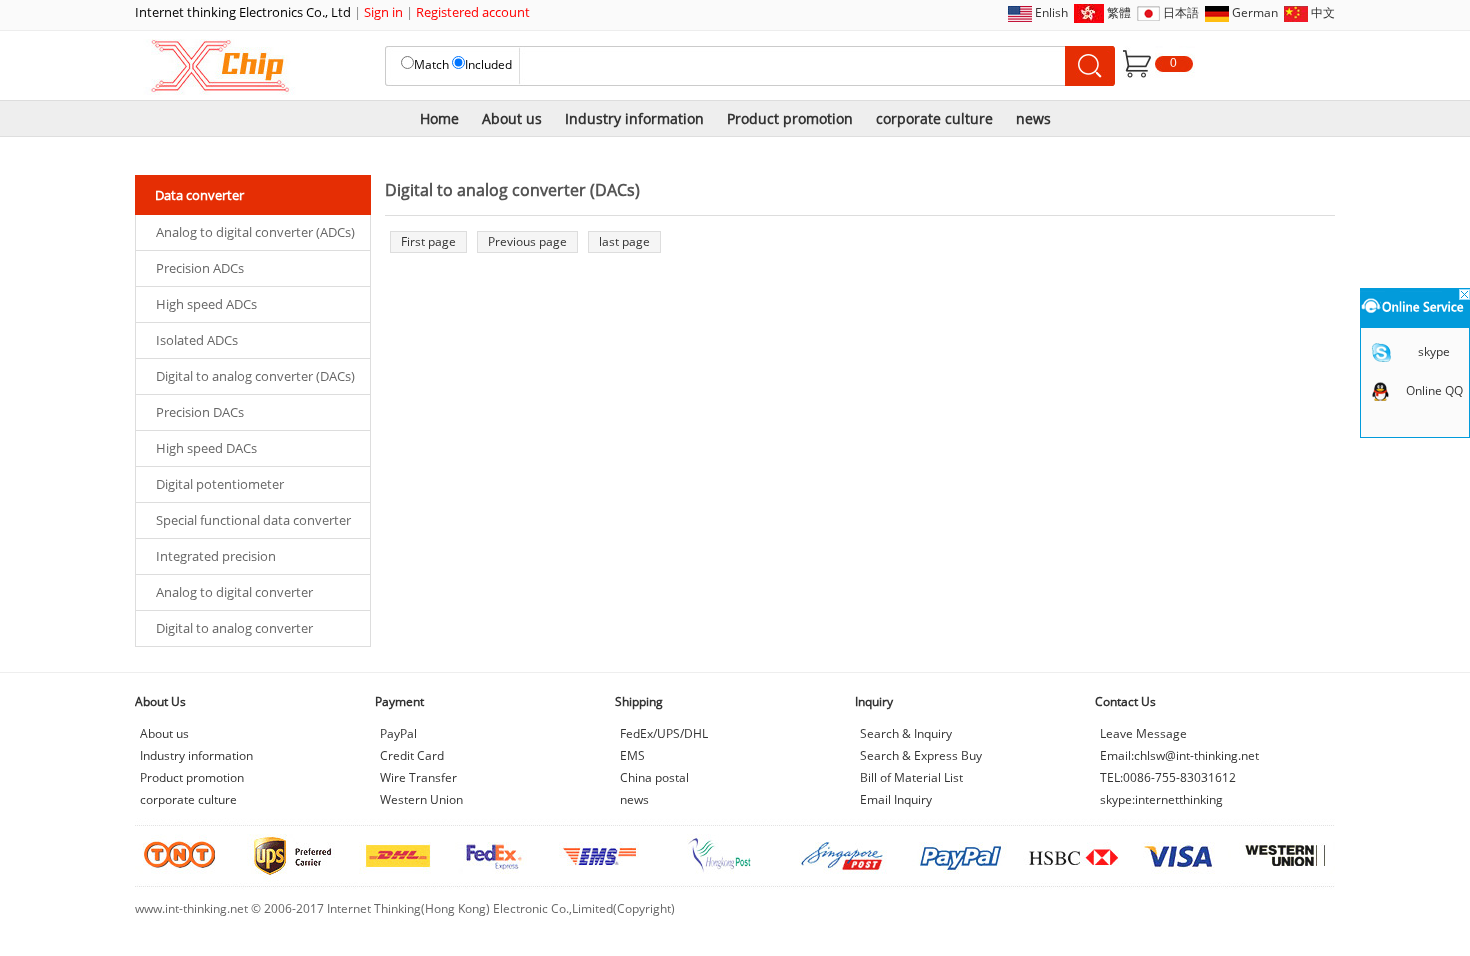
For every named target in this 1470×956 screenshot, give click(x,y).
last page (624, 241)
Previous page (527, 241)
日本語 (1181, 12)
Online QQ (1434, 390)
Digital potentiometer (220, 484)
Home (439, 118)
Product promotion (790, 118)
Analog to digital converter (234, 592)
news (1033, 118)
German (1255, 12)
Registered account (473, 12)
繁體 (1119, 12)
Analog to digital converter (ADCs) (255, 232)
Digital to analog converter (234, 628)
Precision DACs (200, 412)
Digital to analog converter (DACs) (255, 376)
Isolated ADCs (197, 340)
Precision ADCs (200, 268)
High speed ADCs (206, 304)
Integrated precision (216, 556)
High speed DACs (206, 448)
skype (1434, 351)
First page (428, 241)
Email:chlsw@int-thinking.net (1179, 755)
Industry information (634, 118)
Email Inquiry (896, 799)
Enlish (1051, 12)
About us (512, 118)
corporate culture (934, 118)
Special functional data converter (253, 520)
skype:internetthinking (1161, 799)
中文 (1323, 12)
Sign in (383, 12)
